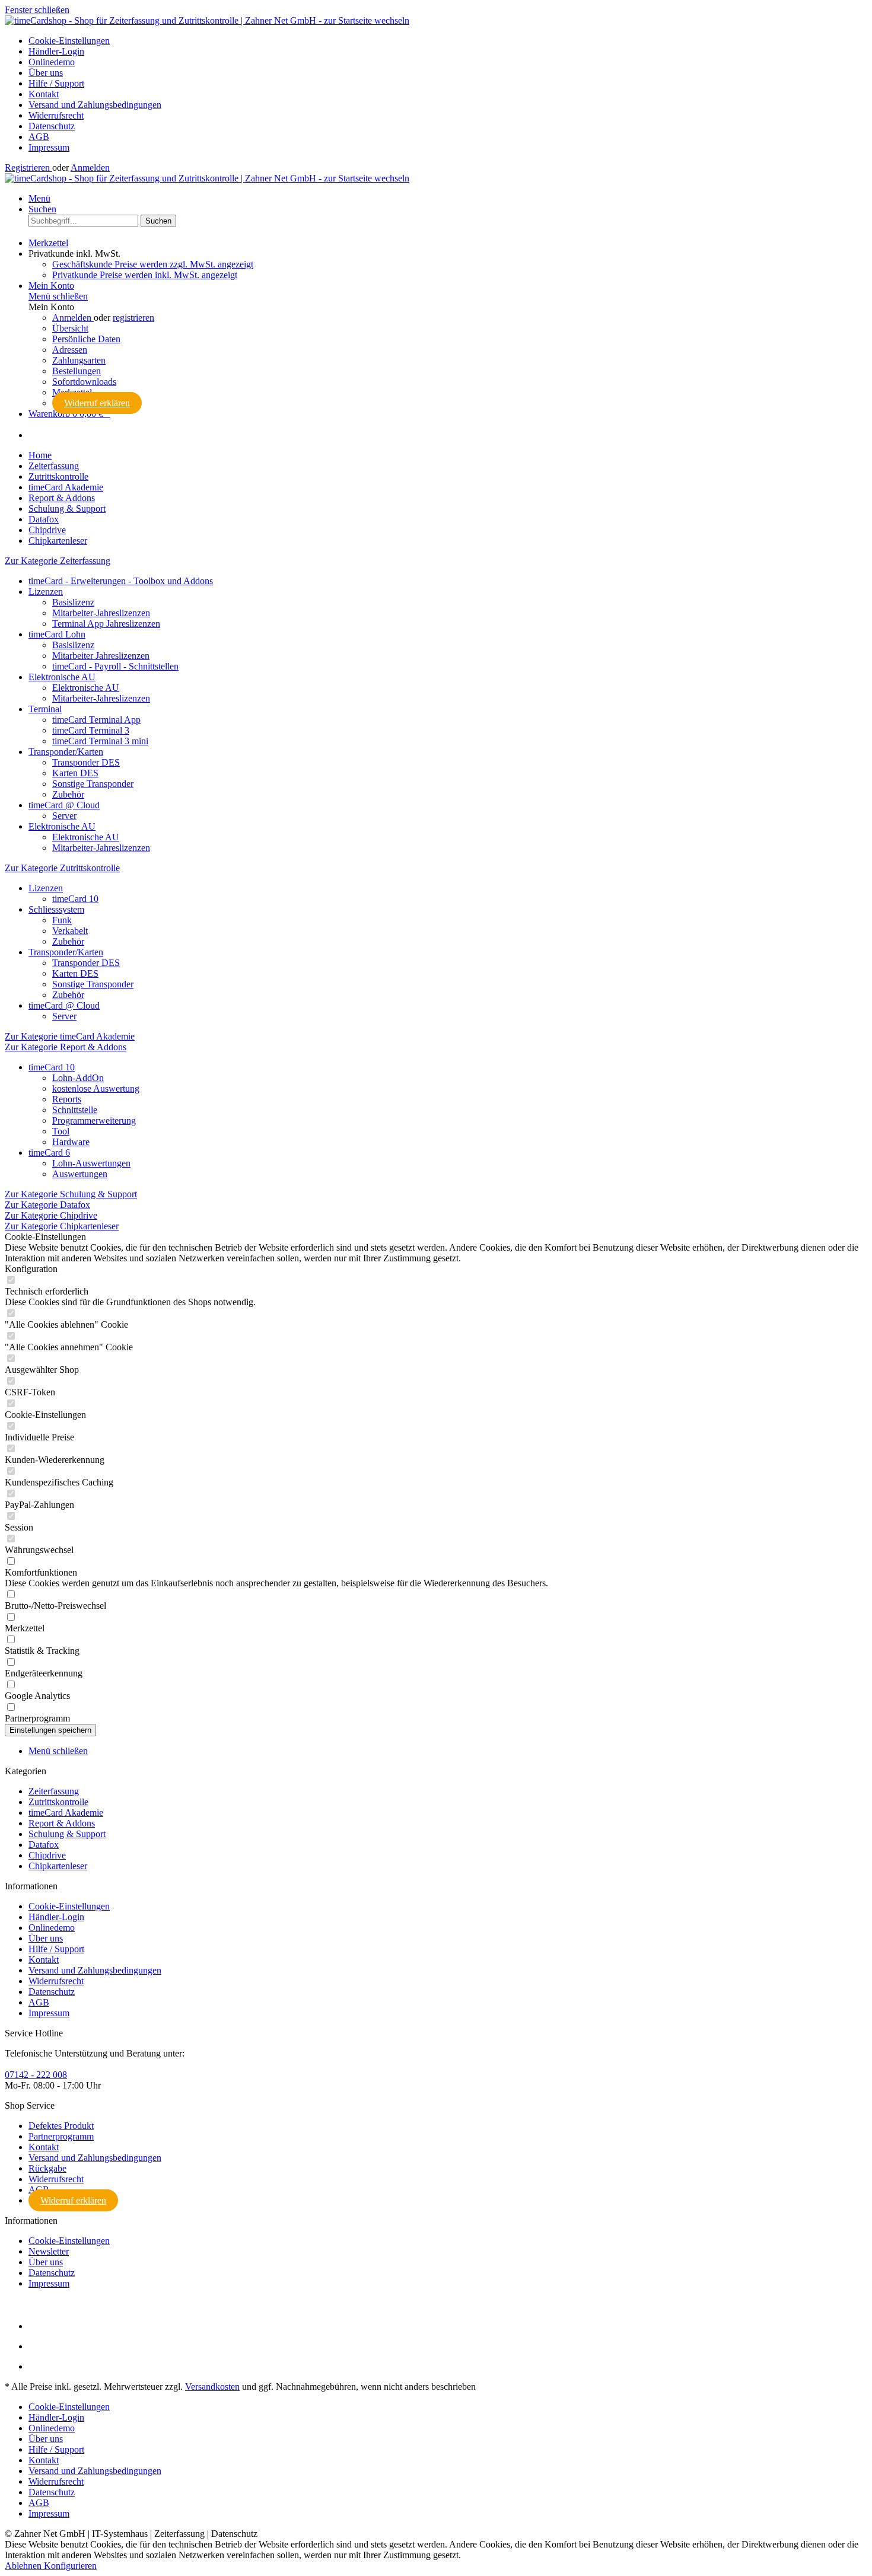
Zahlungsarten (79, 360)
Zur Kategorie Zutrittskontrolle (62, 868)
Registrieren (28, 168)
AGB (39, 137)
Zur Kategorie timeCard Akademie (70, 1036)
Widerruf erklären (97, 403)
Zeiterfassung (54, 1791)
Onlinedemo (52, 62)
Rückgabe (47, 2168)
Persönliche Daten (86, 339)
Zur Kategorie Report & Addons (66, 1047)
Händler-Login (56, 51)
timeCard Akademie (66, 1813)
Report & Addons (62, 1823)
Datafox (44, 1845)
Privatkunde (145, 275)
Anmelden (90, 168)
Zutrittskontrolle (58, 1802)
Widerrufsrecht (56, 115)
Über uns (46, 73)
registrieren (133, 318)
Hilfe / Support (56, 83)
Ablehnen (24, 2566)
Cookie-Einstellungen (69, 41)
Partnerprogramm (61, 2136)
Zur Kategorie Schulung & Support (71, 1194)
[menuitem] (448, 41)
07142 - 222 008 (36, 2075)
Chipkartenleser (58, 1866)
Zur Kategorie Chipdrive (51, 1215)
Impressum (49, 147)
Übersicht (70, 328)
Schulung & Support (67, 1834)
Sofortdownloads (84, 382)
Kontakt (44, 94)
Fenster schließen (37, 10)
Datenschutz (52, 126)
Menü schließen (58, 296)
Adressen (70, 350)
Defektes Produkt (61, 2126)
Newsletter (49, 2251)
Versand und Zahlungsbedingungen (95, 105)
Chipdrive (47, 1855)
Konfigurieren (70, 2566)
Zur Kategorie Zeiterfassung (58, 561)
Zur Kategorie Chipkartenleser (62, 1226)
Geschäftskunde (153, 264)
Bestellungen (77, 371)
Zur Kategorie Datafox (47, 1205)
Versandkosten (212, 2387)
